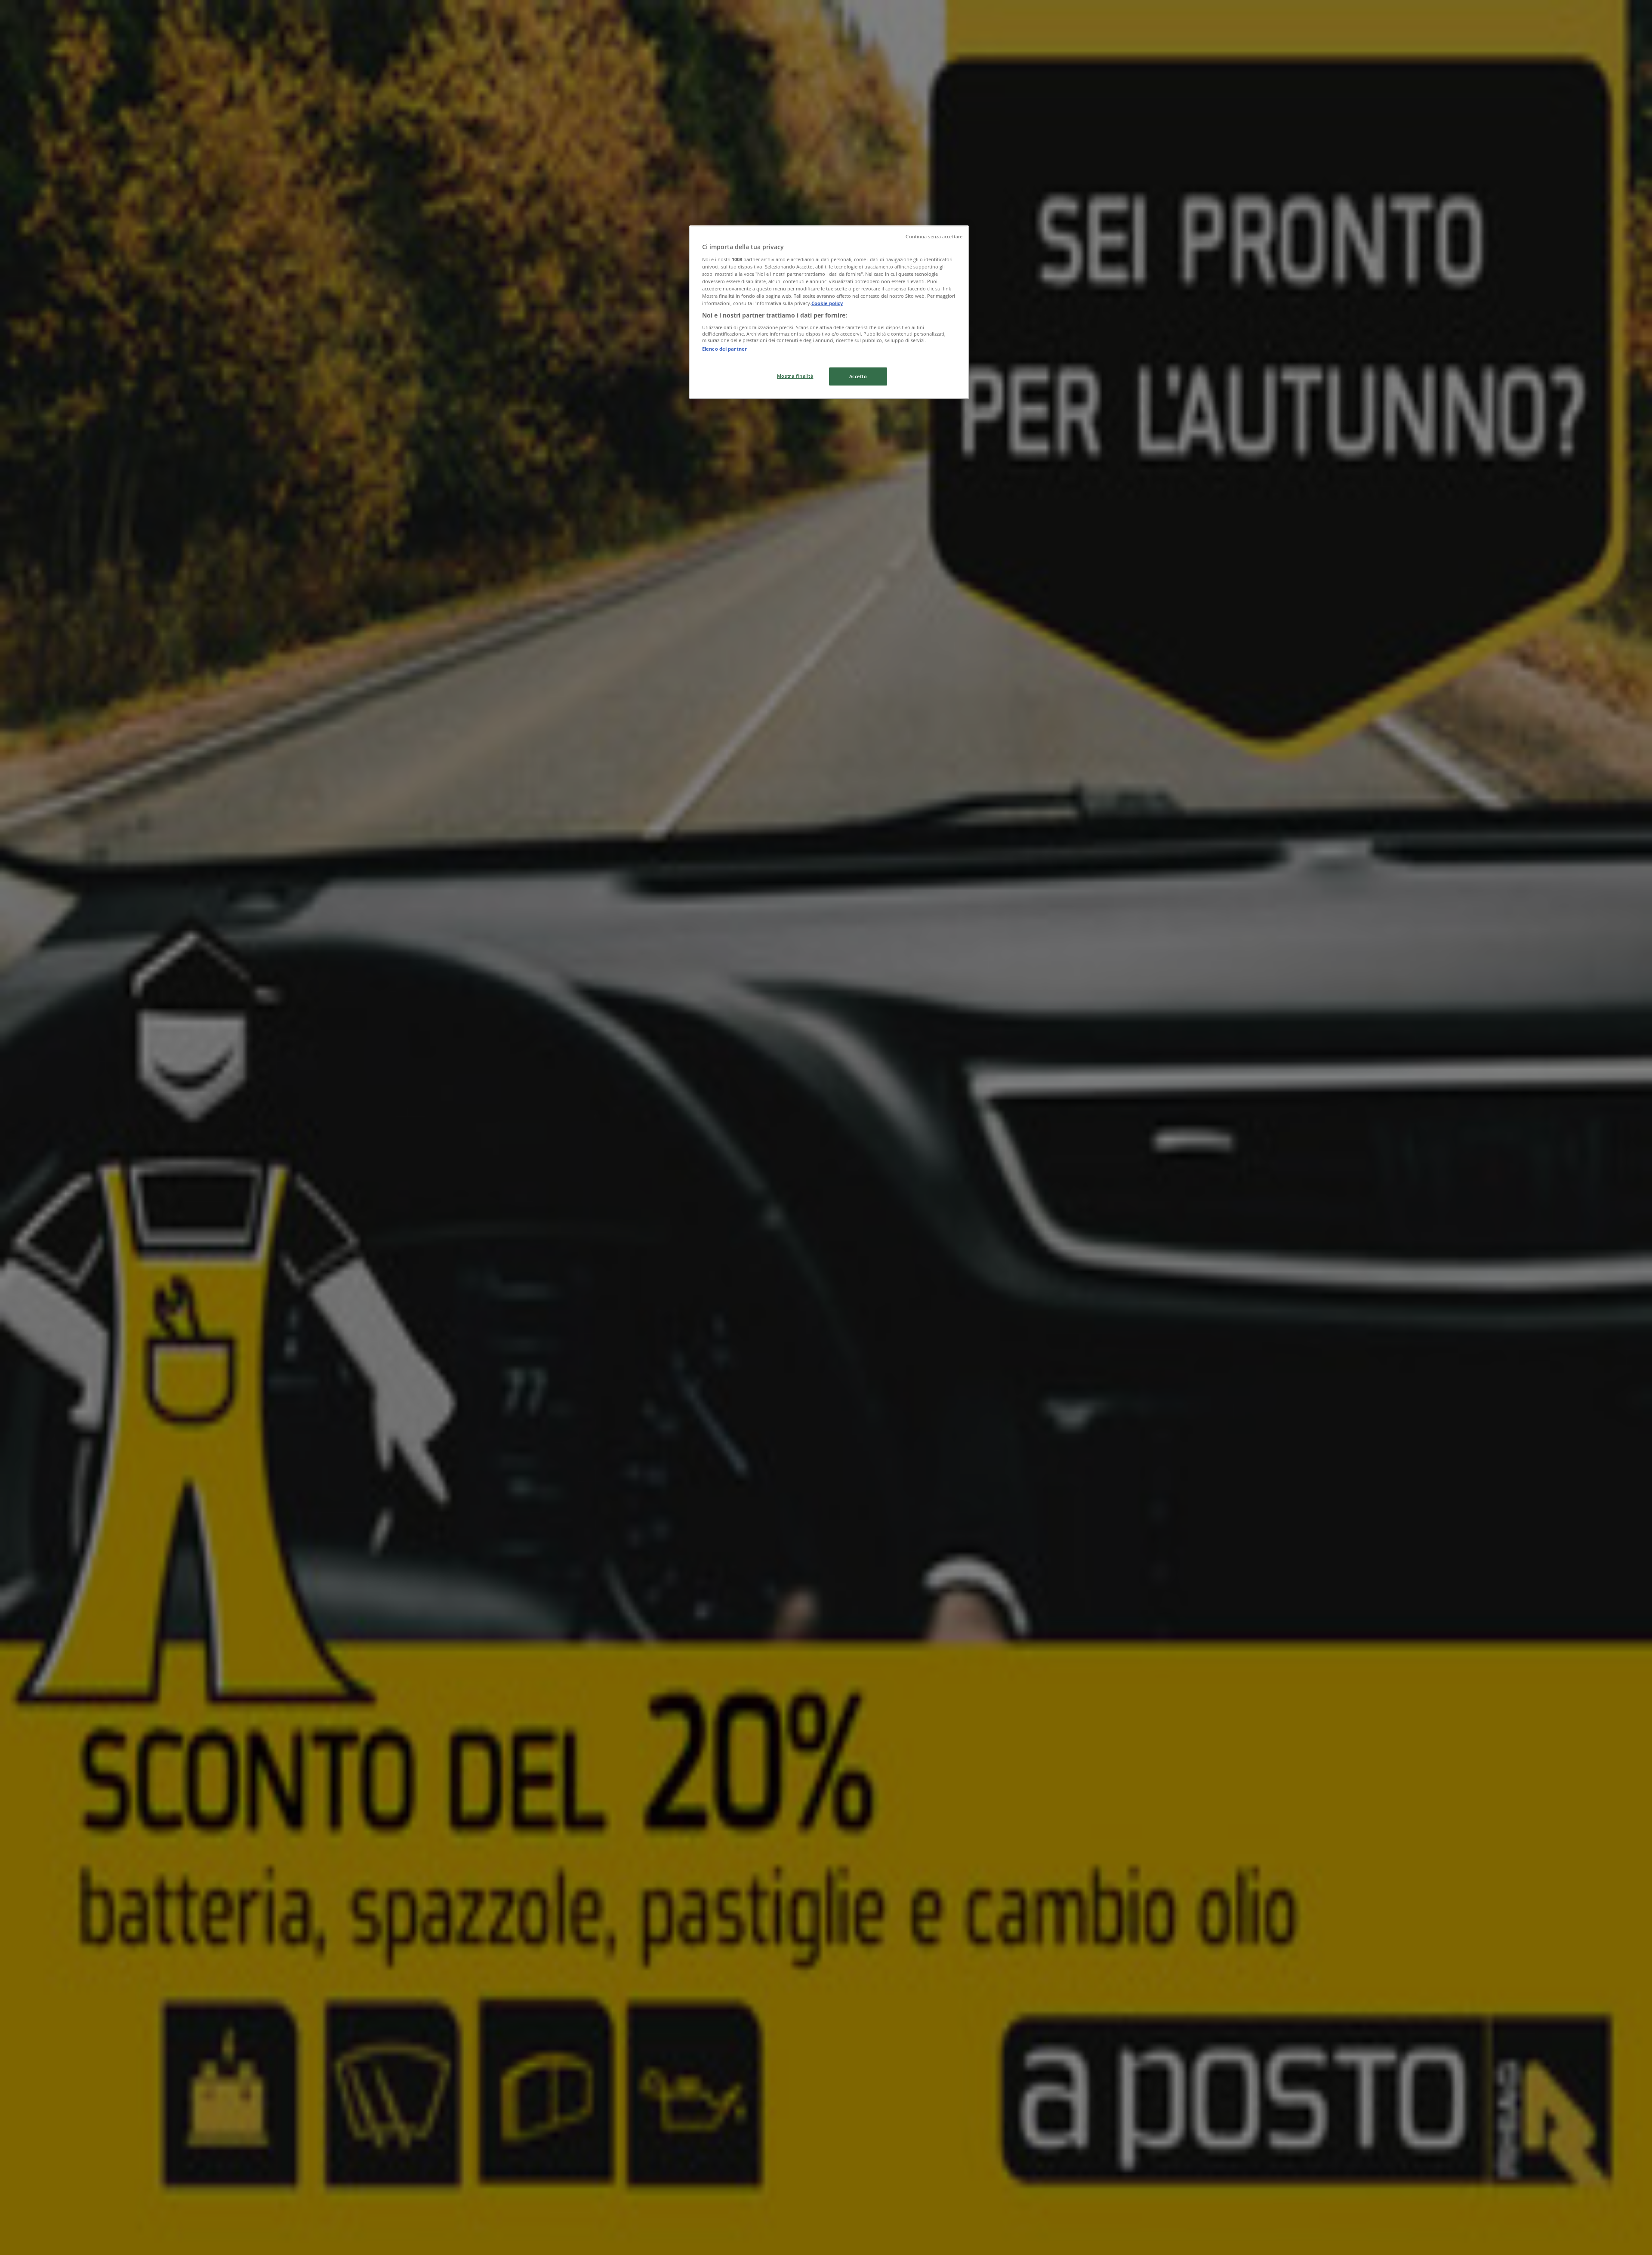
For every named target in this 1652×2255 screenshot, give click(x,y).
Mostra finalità (795, 376)
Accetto (858, 376)
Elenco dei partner (724, 349)
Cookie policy (827, 303)
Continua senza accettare (934, 237)
